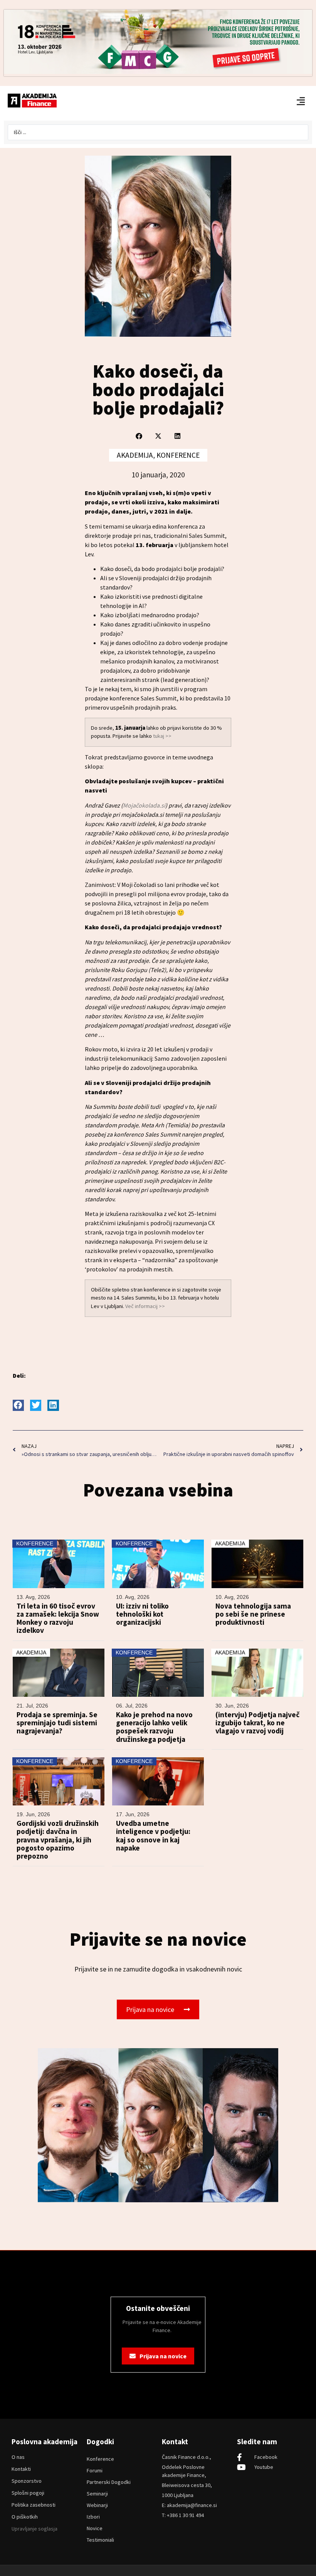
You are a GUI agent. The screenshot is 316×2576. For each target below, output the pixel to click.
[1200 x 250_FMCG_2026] (158, 72)
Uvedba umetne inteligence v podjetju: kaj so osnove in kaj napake (153, 1836)
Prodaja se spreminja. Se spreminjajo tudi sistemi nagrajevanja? (57, 1723)
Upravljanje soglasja (34, 2529)
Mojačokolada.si (144, 805)
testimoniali (100, 2540)
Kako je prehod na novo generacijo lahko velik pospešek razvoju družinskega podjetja (154, 1727)
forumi (95, 2470)
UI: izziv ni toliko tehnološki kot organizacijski (142, 1614)
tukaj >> (162, 736)
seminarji (97, 2494)
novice (95, 2528)
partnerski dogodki (109, 2482)
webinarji (97, 2505)
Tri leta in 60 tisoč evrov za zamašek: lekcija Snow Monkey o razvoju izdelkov (58, 1618)
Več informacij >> (145, 1306)
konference (100, 2459)
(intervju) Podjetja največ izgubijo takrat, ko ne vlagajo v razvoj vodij (257, 1723)
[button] (139, 436)
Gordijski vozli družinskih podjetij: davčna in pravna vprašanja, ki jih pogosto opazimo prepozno (58, 1840)
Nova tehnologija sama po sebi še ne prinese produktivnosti (253, 1614)
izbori (93, 2517)
